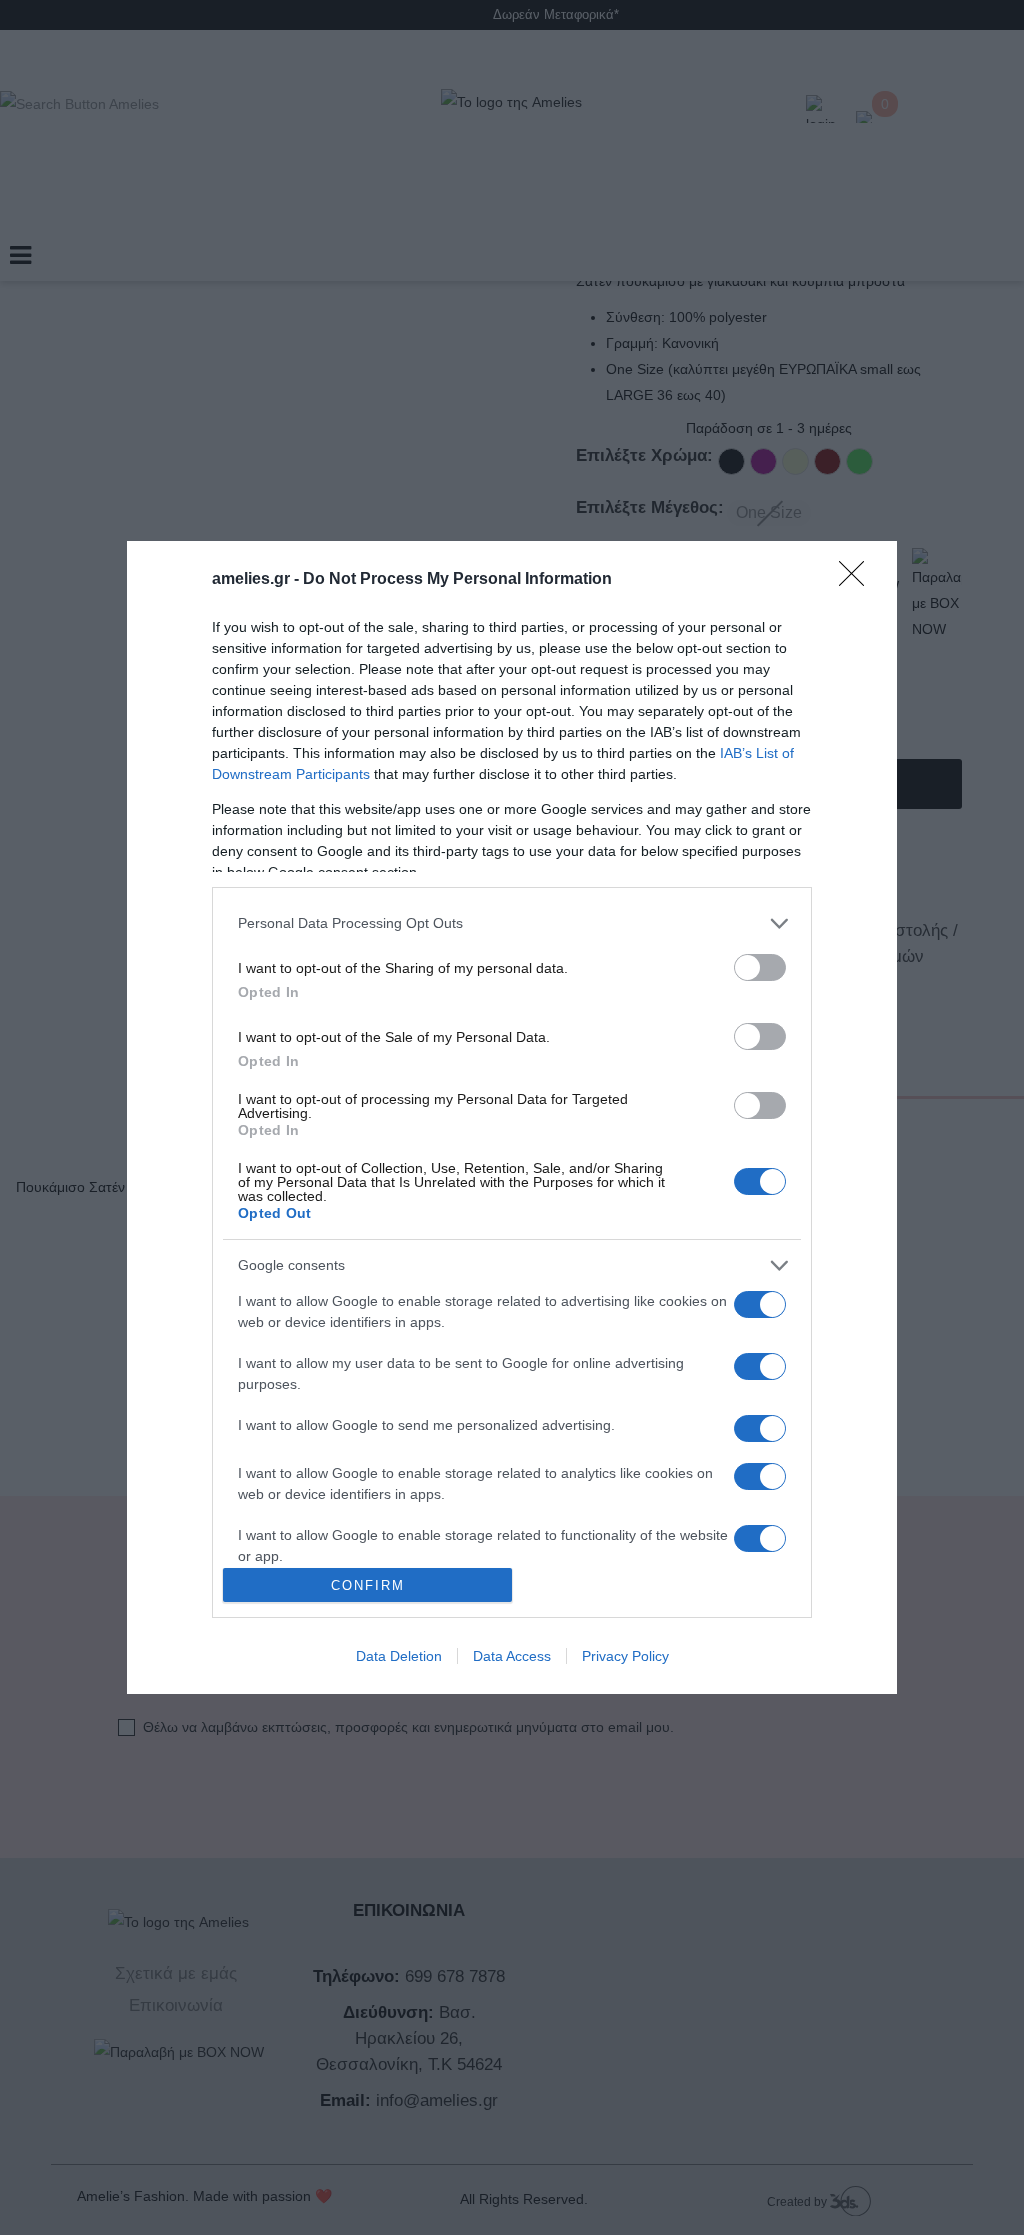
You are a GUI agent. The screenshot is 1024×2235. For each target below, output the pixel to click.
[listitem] (512, 923)
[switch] (760, 967)
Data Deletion (399, 1656)
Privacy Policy (625, 1656)
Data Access (512, 1656)
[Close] (858, 580)
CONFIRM (368, 1585)
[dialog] (512, 1118)
